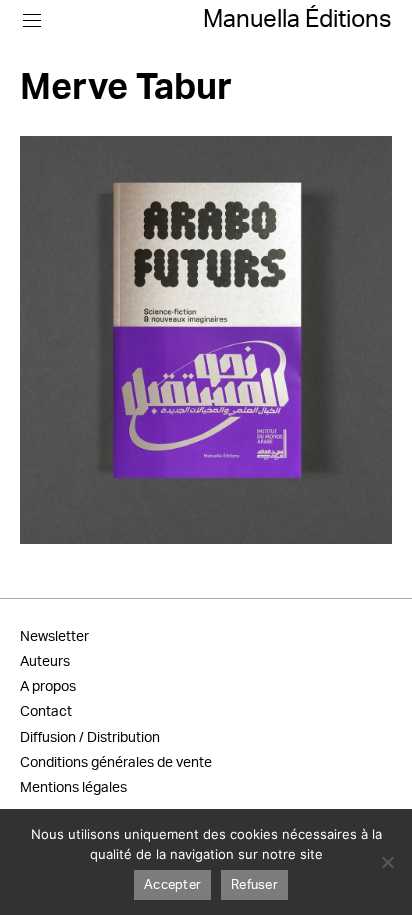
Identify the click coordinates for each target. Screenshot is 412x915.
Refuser (254, 885)
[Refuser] (387, 862)
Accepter (172, 885)
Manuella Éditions (297, 20)
